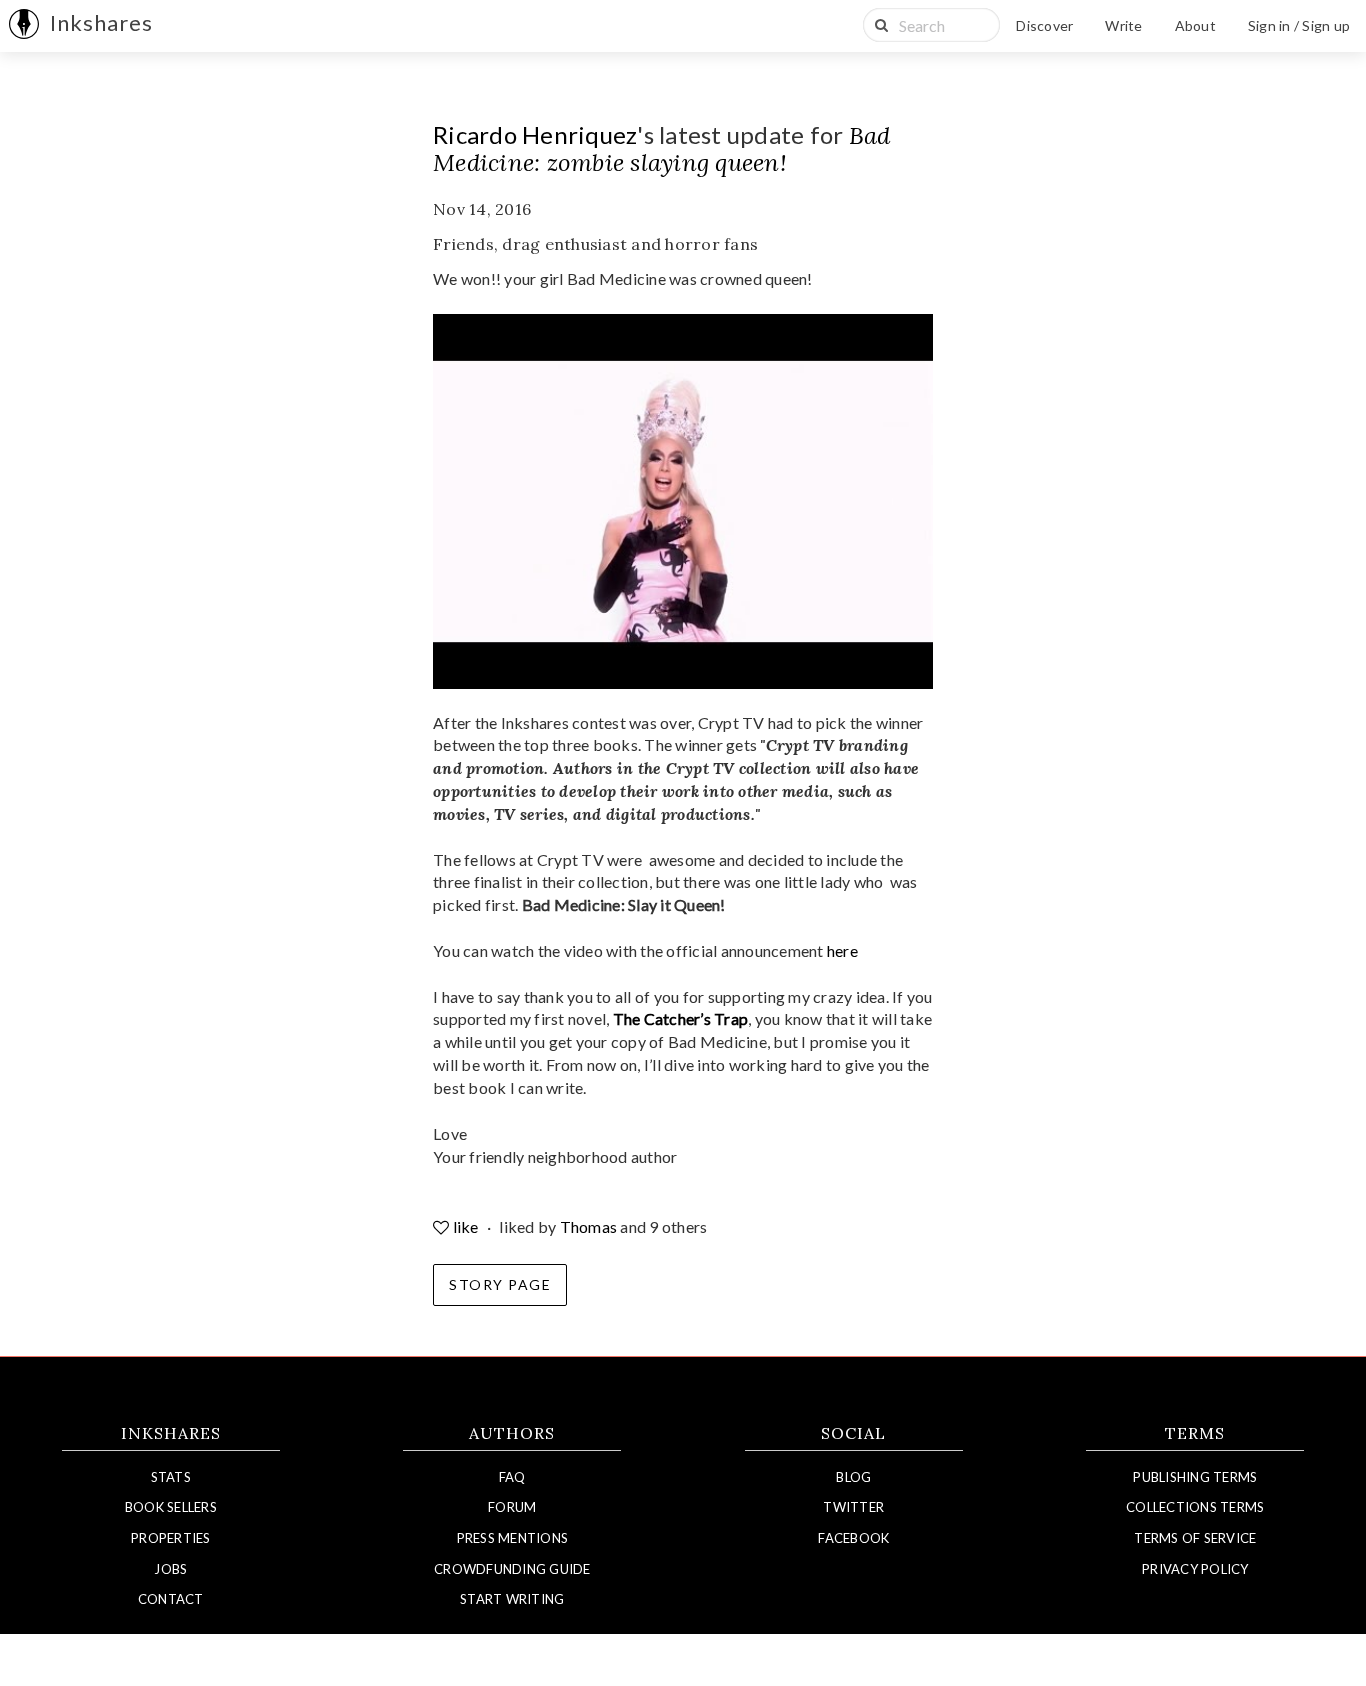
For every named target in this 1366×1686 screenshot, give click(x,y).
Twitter (853, 1507)
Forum (512, 1507)
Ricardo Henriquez (535, 134)
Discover (1044, 25)
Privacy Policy (1195, 1569)
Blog (853, 1477)
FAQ (512, 1477)
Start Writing (512, 1599)
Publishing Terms (1195, 1477)
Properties (171, 1538)
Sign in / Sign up (1299, 25)
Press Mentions (513, 1538)
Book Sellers (171, 1507)
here (842, 950)
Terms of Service (1195, 1538)
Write (1123, 25)
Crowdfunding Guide (512, 1569)
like (465, 1226)
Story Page (500, 1284)
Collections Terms (1195, 1507)
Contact (171, 1599)
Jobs (170, 1569)
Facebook (853, 1538)
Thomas (589, 1226)
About (1195, 25)
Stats (171, 1477)
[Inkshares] (24, 25)
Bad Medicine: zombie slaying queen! (661, 149)
